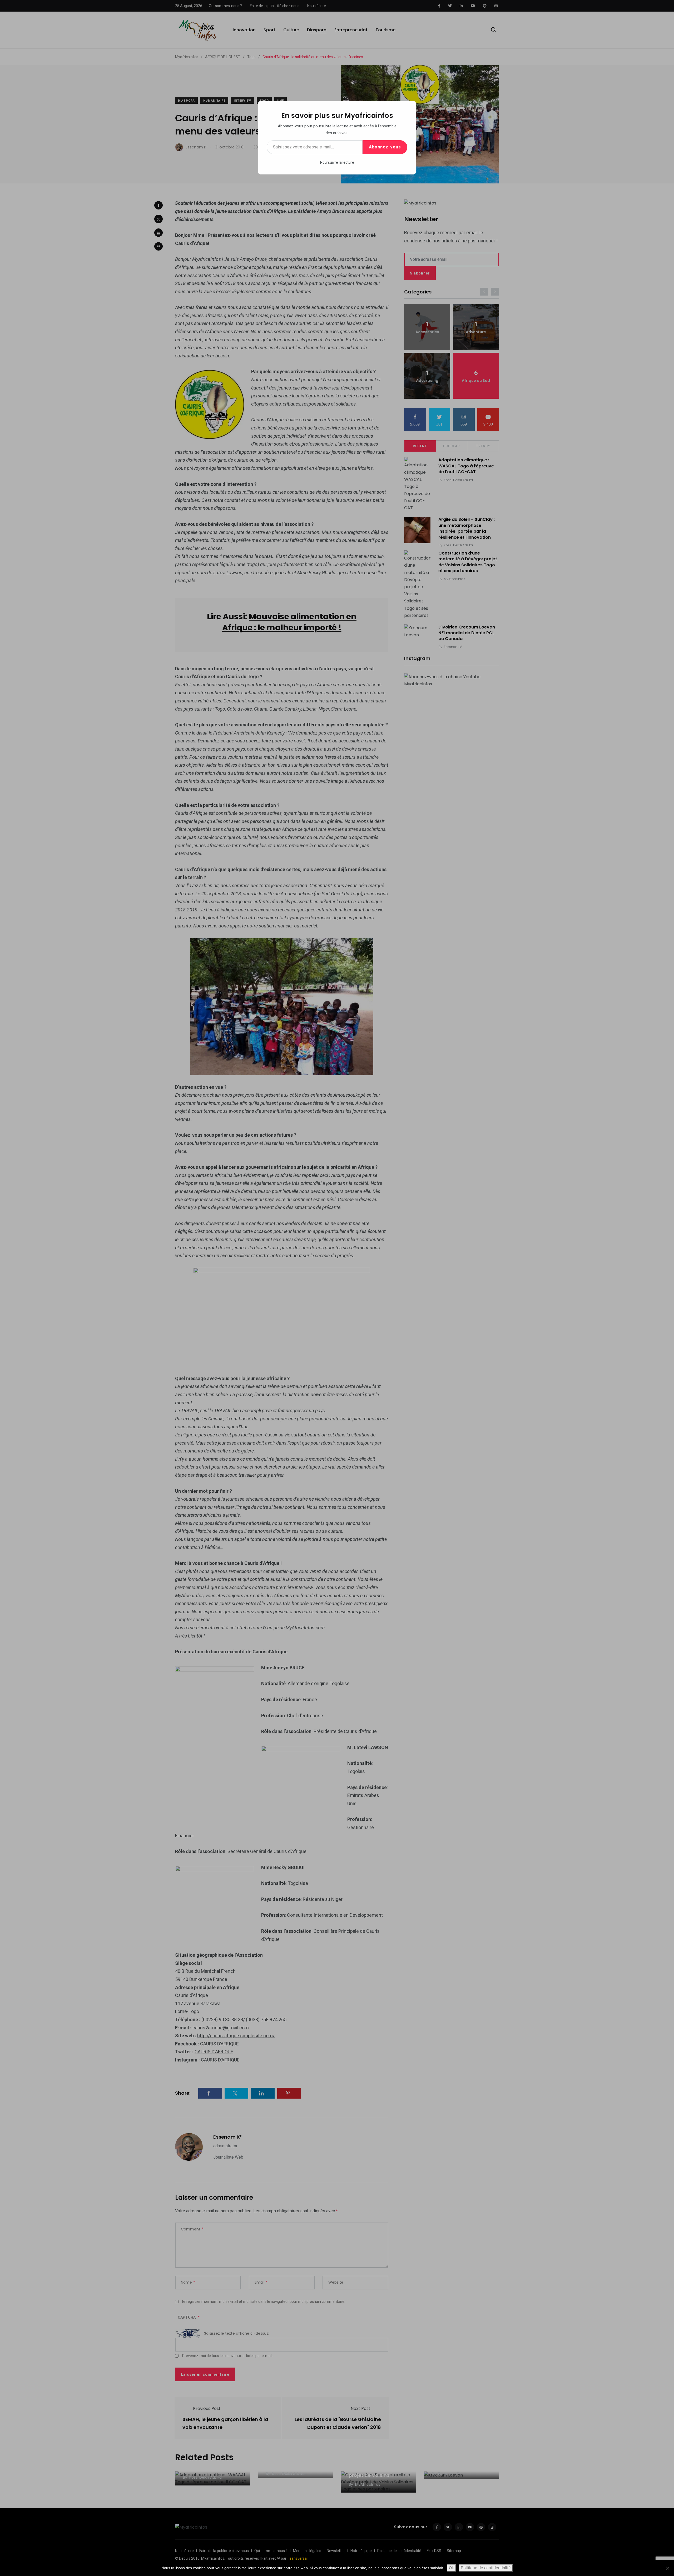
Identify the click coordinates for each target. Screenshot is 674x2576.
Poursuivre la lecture (337, 162)
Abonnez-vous (385, 147)
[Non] (667, 2568)
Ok (451, 2568)
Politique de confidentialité (486, 2568)
